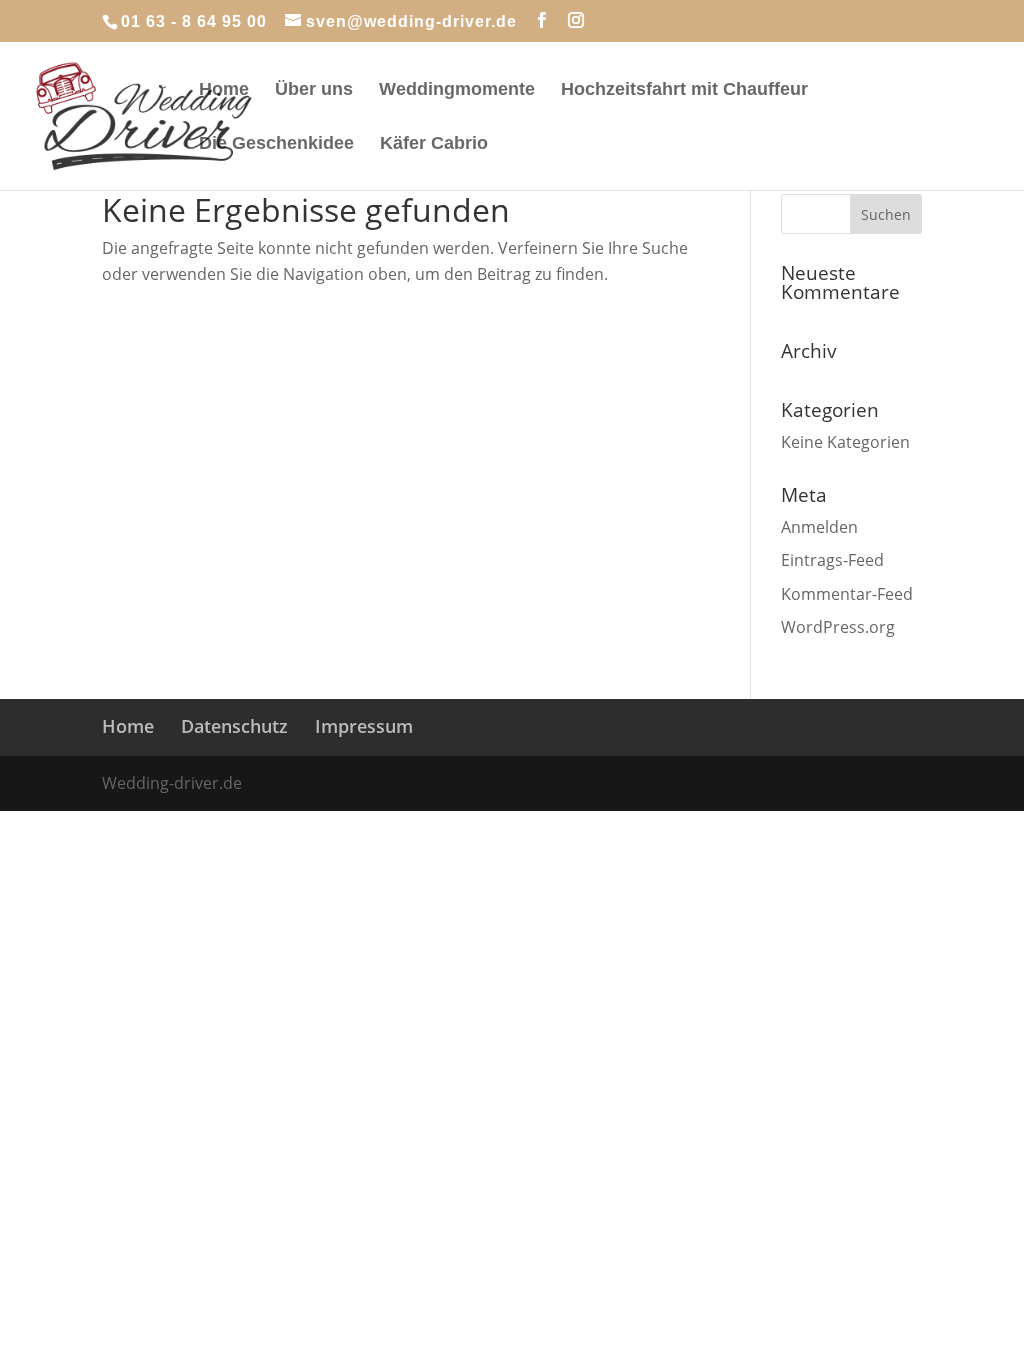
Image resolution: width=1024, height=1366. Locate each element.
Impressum (364, 726)
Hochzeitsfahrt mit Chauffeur (684, 90)
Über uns (314, 90)
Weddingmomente (457, 90)
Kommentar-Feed (847, 594)
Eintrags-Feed (832, 560)
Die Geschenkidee (276, 144)
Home (224, 90)
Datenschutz (234, 726)
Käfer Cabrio (434, 144)
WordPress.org (838, 627)
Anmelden (819, 527)
